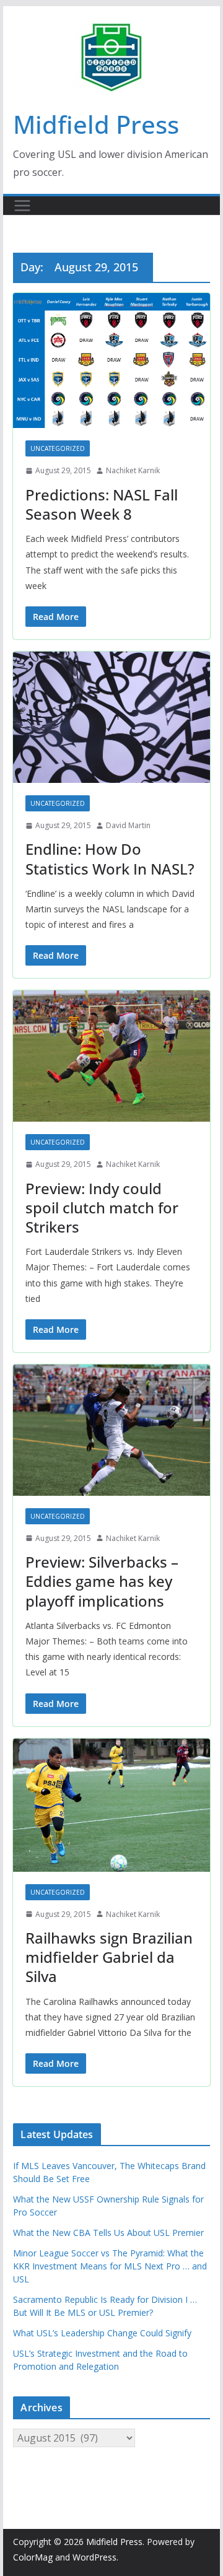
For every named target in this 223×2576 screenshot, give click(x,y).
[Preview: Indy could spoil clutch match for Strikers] (111, 1056)
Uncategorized (58, 448)
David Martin (128, 825)
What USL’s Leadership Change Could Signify (102, 2333)
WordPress (94, 2557)
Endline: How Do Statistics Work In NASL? (110, 858)
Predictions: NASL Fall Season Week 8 (102, 504)
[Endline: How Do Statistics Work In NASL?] (111, 717)
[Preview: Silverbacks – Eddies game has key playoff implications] (111, 1430)
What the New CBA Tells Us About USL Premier (108, 2233)
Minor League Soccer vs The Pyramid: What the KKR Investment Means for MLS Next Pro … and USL (110, 2266)
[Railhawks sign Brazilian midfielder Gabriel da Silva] (111, 1805)
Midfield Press (96, 124)
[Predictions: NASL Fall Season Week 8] (111, 360)
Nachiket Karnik (133, 470)
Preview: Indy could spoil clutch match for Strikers (102, 1207)
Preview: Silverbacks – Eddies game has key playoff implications (102, 1581)
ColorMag (33, 2557)
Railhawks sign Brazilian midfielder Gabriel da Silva (109, 1957)
